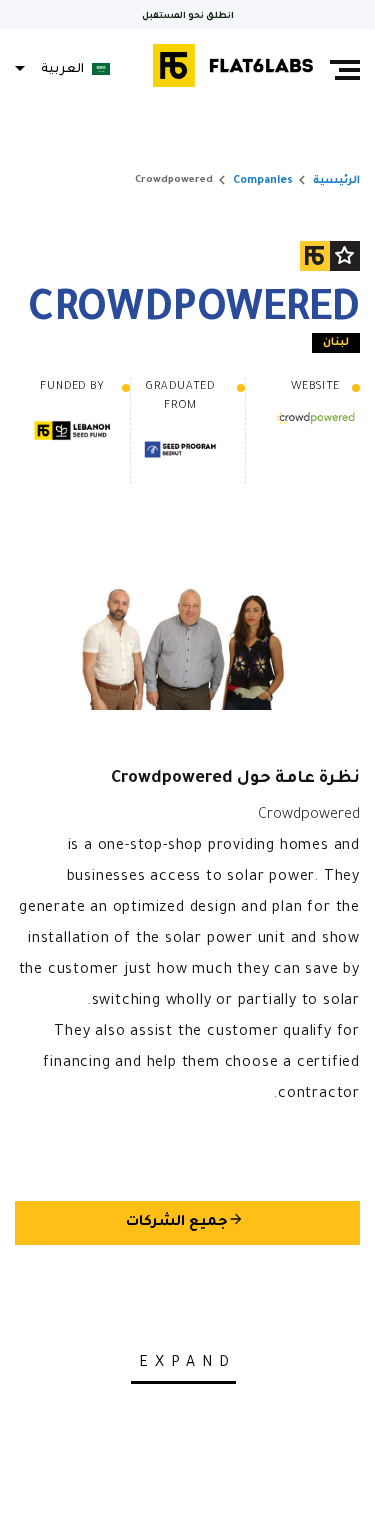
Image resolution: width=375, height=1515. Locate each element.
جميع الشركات (185, 1221)
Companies (263, 181)
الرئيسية (336, 181)
